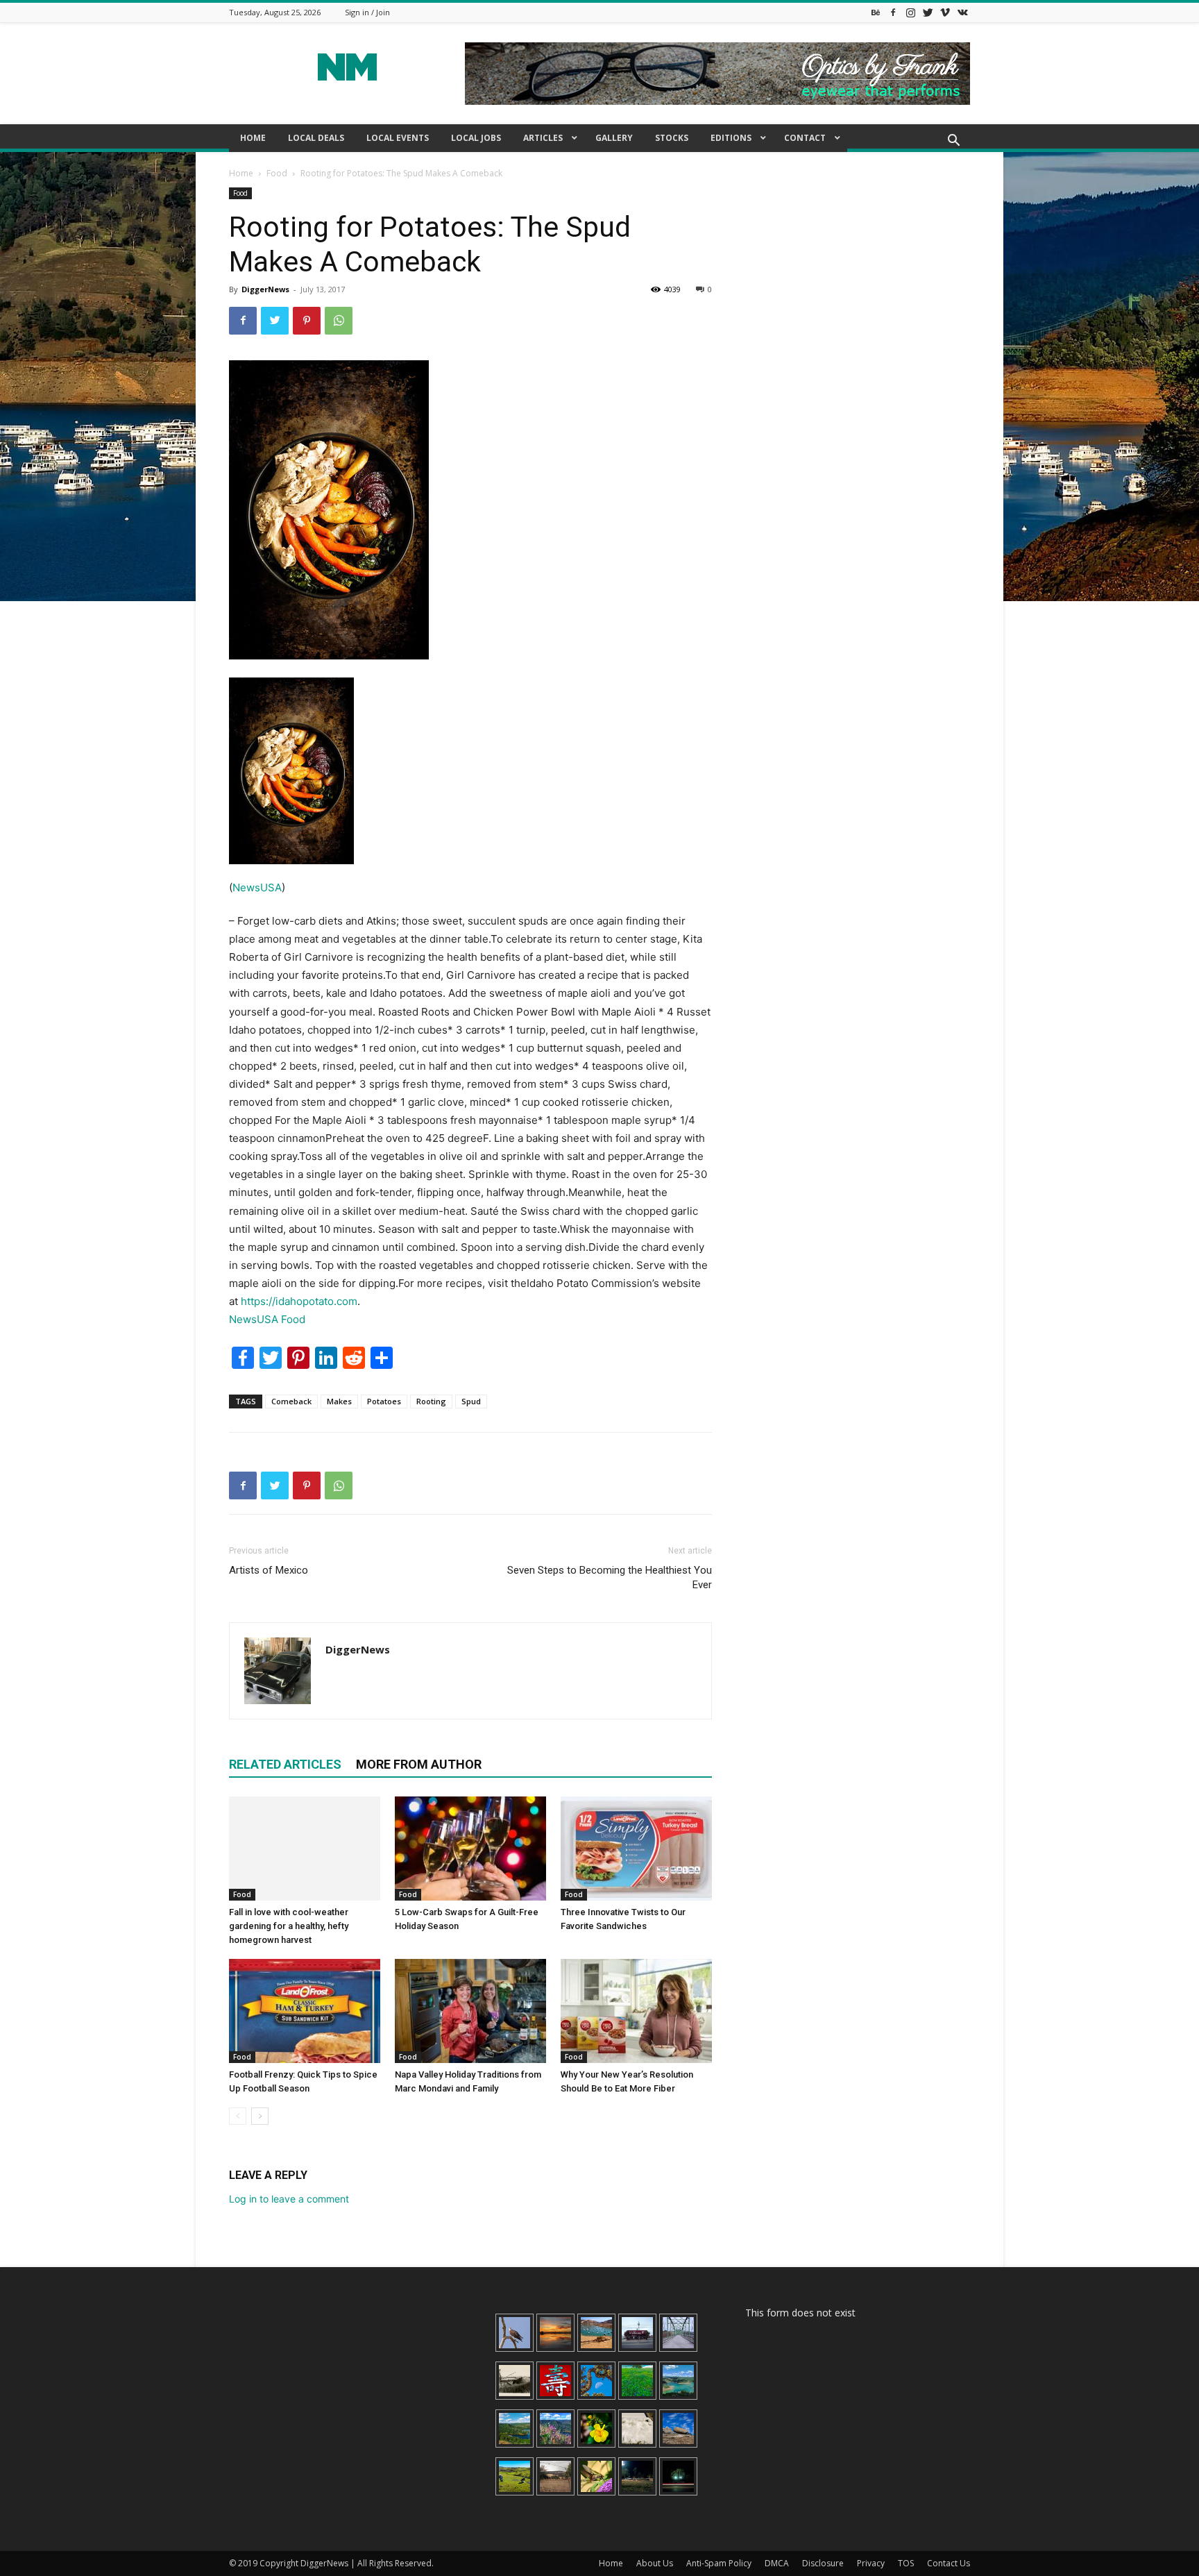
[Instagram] (910, 12)
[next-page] (260, 2116)
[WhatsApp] (339, 321)
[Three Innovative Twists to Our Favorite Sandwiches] (636, 1849)
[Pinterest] (307, 321)
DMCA (777, 2563)
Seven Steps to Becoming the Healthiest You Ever (610, 1577)
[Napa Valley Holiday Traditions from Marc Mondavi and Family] (470, 2011)
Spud (471, 1401)
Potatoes (384, 1401)
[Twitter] (928, 12)
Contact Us (949, 2563)
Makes (339, 1401)
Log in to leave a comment (289, 2199)
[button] (953, 142)
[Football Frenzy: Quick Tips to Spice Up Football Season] (305, 2011)
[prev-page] (238, 2116)
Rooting (431, 1401)
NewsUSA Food (267, 1319)
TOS (906, 2563)
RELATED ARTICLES (285, 1764)
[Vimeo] (945, 12)
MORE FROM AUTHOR (419, 1764)
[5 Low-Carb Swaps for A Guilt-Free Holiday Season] (470, 1849)
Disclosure (823, 2563)
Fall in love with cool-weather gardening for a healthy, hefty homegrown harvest (289, 1926)
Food (277, 173)
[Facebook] (893, 12)
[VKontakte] (962, 12)
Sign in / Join (367, 12)
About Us (655, 2563)
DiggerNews (265, 289)
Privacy (871, 2563)
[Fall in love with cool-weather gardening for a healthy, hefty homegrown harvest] (305, 1849)
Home (241, 173)
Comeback (291, 1401)
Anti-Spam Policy (719, 2563)
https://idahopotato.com (299, 1301)
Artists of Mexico (269, 1570)
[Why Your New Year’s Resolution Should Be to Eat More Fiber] (636, 2011)
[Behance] (876, 12)
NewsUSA (257, 887)
